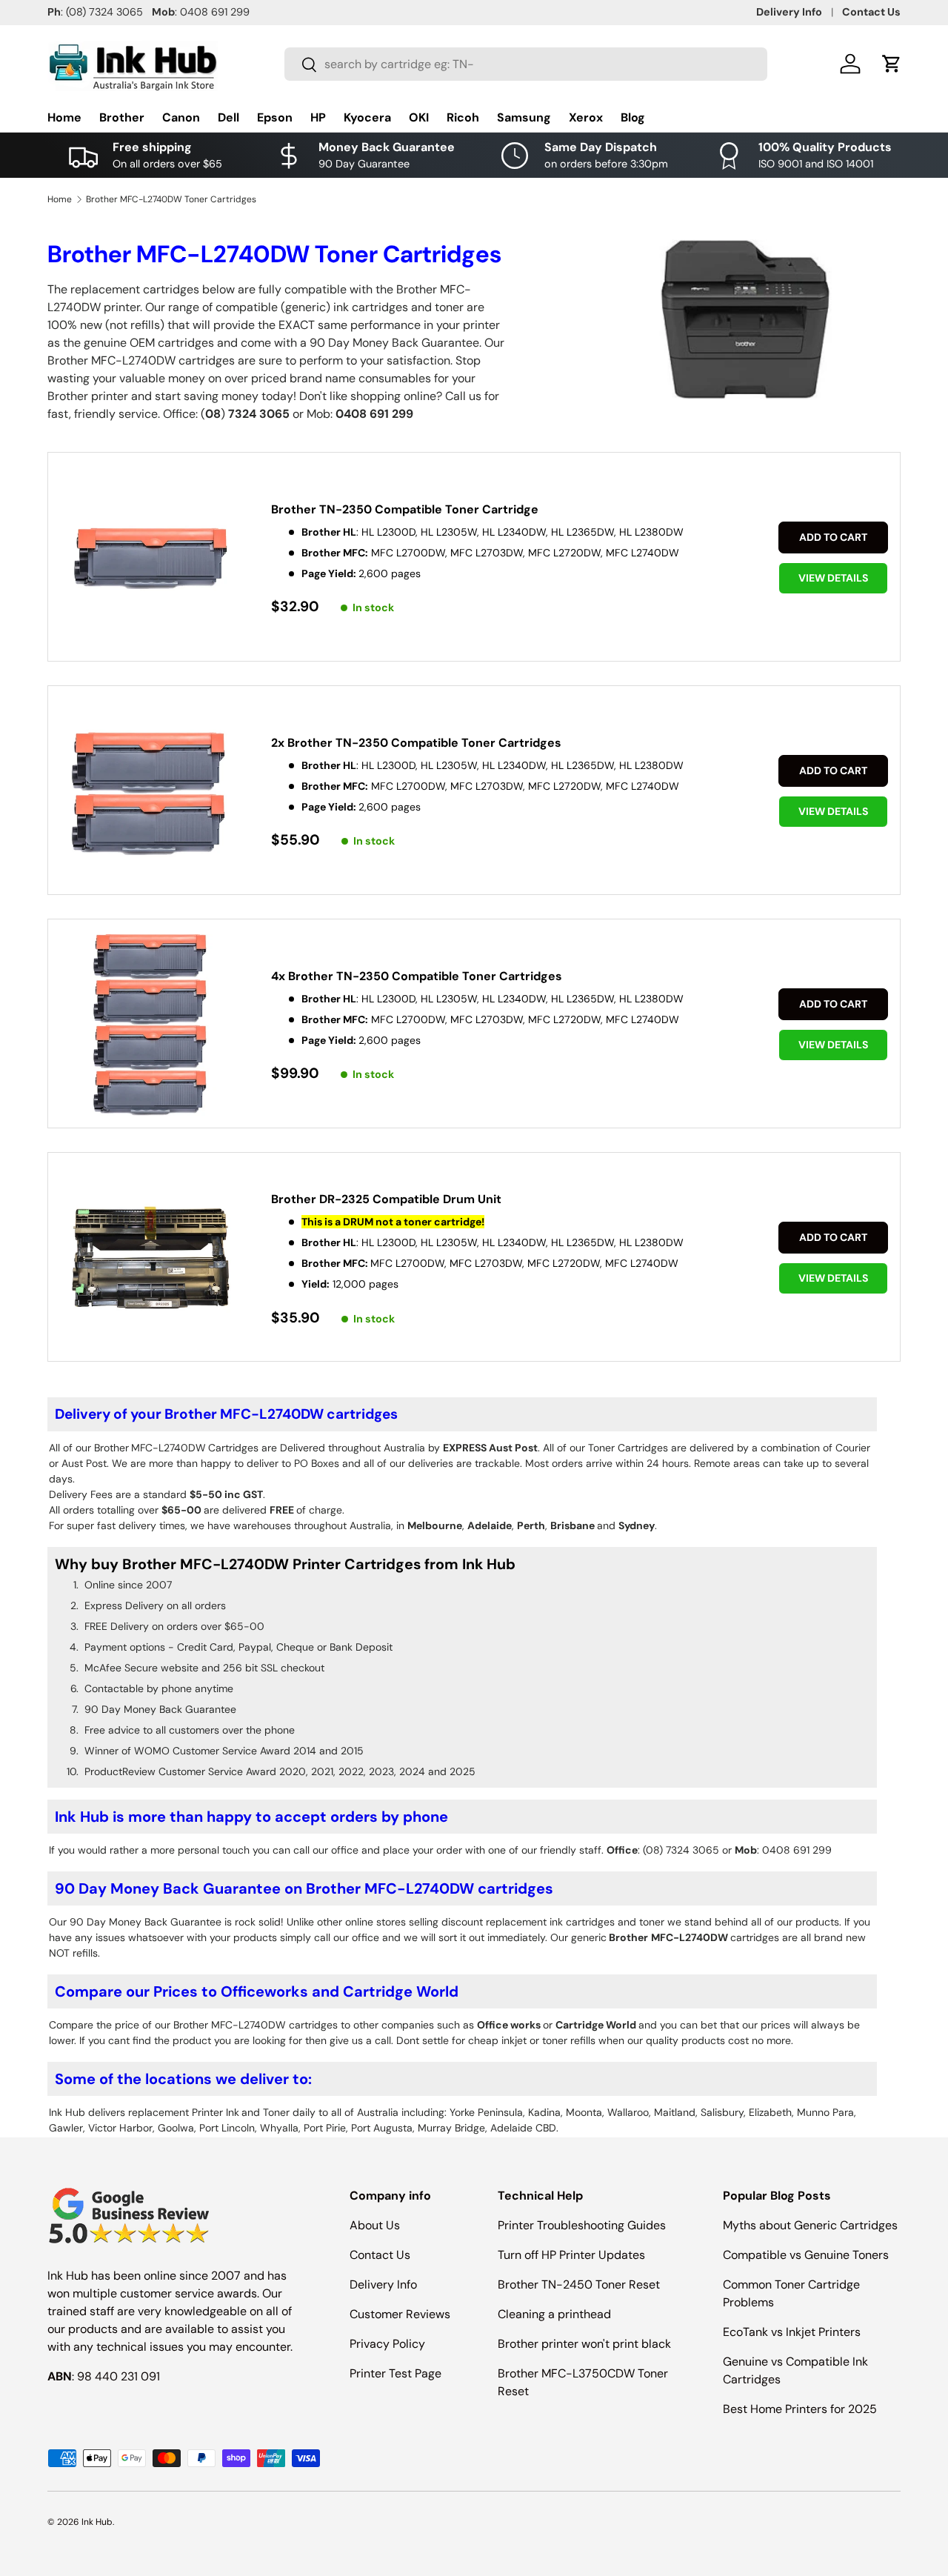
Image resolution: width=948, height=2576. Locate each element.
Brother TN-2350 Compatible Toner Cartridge (405, 509)
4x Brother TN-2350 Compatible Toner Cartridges (417, 976)
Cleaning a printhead (554, 2314)
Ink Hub (97, 2522)
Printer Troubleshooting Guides (582, 2225)
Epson (275, 117)
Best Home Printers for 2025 (800, 2409)
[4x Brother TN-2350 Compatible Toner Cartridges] (151, 1025)
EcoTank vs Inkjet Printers (792, 2332)
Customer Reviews (400, 2314)
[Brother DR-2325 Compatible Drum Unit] (151, 1258)
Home (64, 117)
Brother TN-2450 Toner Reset (579, 2284)
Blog (633, 117)
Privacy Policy (387, 2344)
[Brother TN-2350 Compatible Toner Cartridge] (151, 558)
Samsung (524, 117)
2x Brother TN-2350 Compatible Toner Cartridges (416, 743)
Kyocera (367, 117)
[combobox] (526, 64)
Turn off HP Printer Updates (571, 2255)
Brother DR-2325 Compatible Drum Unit (386, 1199)
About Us (375, 2225)
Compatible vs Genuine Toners (806, 2255)
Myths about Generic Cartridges (810, 2225)
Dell (228, 117)
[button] (892, 64)
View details (833, 578)
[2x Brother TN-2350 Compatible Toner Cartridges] (151, 792)
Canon (181, 117)
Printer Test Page (395, 2373)
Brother (122, 117)
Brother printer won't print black (584, 2344)
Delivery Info (789, 12)
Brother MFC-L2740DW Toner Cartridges (171, 199)
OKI (419, 117)
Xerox (586, 117)
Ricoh (463, 117)
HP (318, 117)
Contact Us (871, 12)
